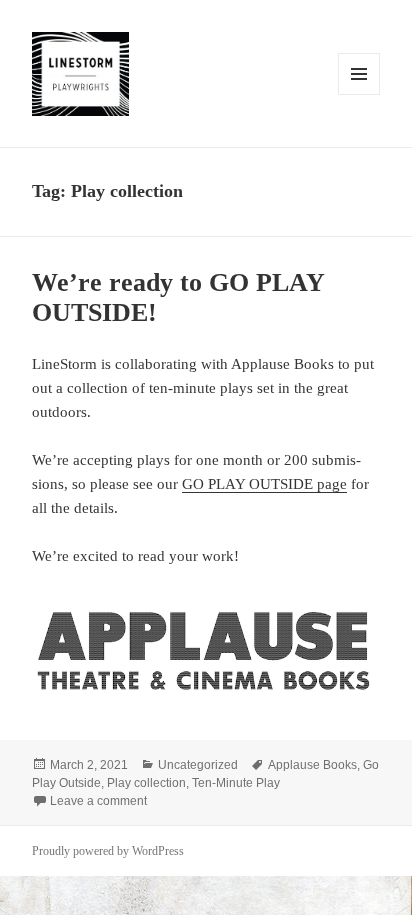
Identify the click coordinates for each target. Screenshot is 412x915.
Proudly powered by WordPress (108, 851)
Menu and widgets (359, 94)
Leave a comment (98, 801)
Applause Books (312, 765)
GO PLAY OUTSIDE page (264, 484)
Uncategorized (198, 765)
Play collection (146, 783)
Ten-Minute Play (236, 783)
